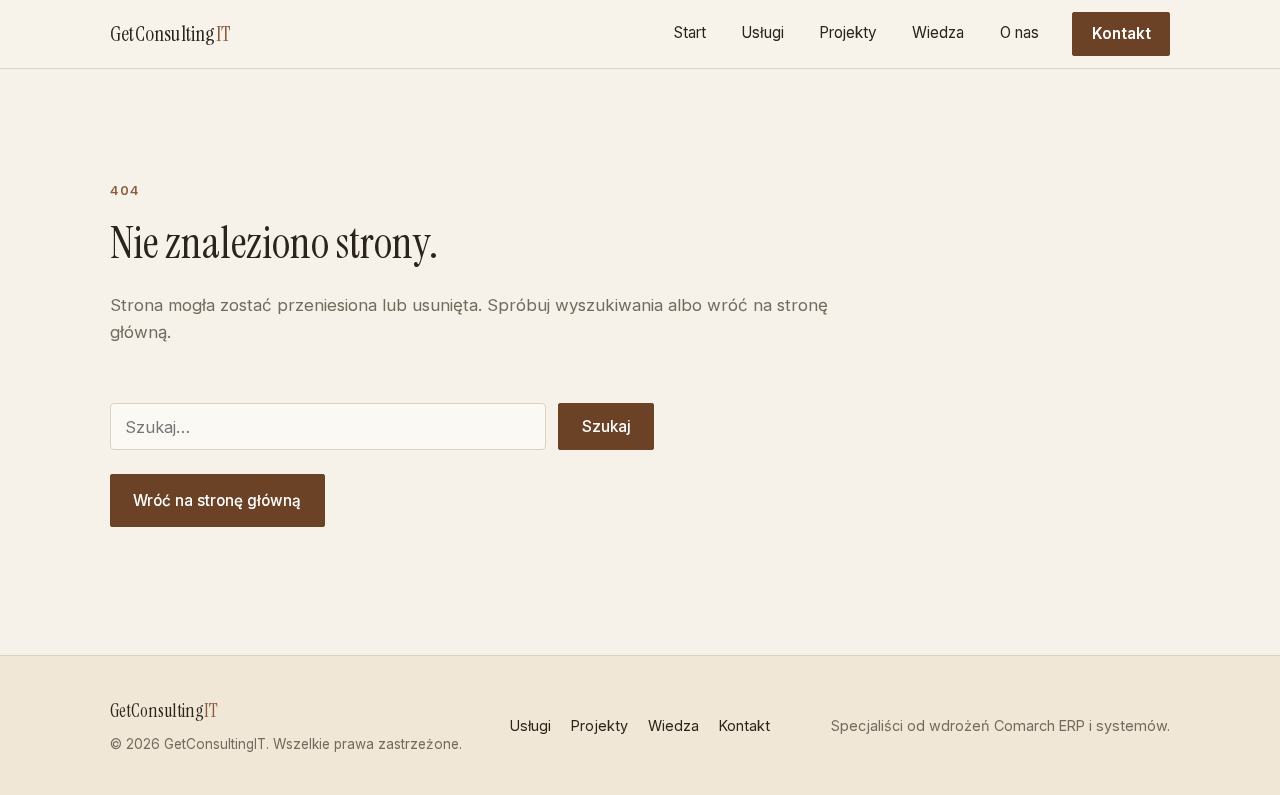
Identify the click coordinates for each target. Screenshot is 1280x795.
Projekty (848, 32)
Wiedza (938, 32)
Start (690, 32)
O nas (1019, 32)
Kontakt (1121, 33)
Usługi (762, 32)
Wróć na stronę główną (217, 500)
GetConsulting (170, 33)
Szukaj (606, 426)
